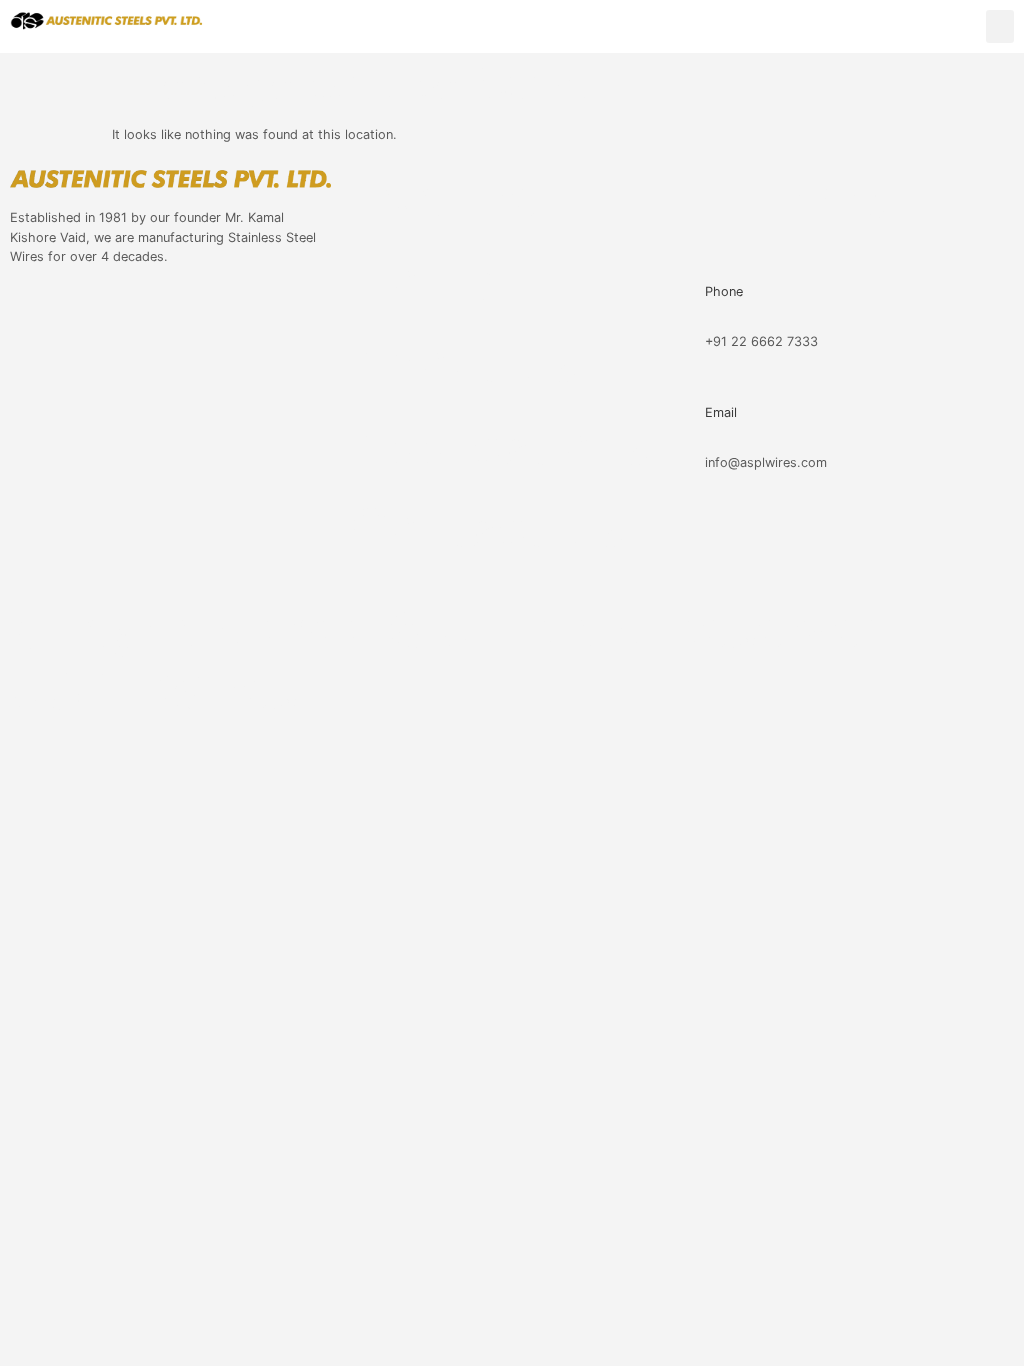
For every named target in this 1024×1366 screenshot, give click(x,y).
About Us (464, 362)
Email (721, 412)
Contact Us (487, 527)
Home (423, 280)
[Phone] (699, 256)
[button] (1000, 26)
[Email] (699, 377)
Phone (724, 291)
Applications (500, 445)
